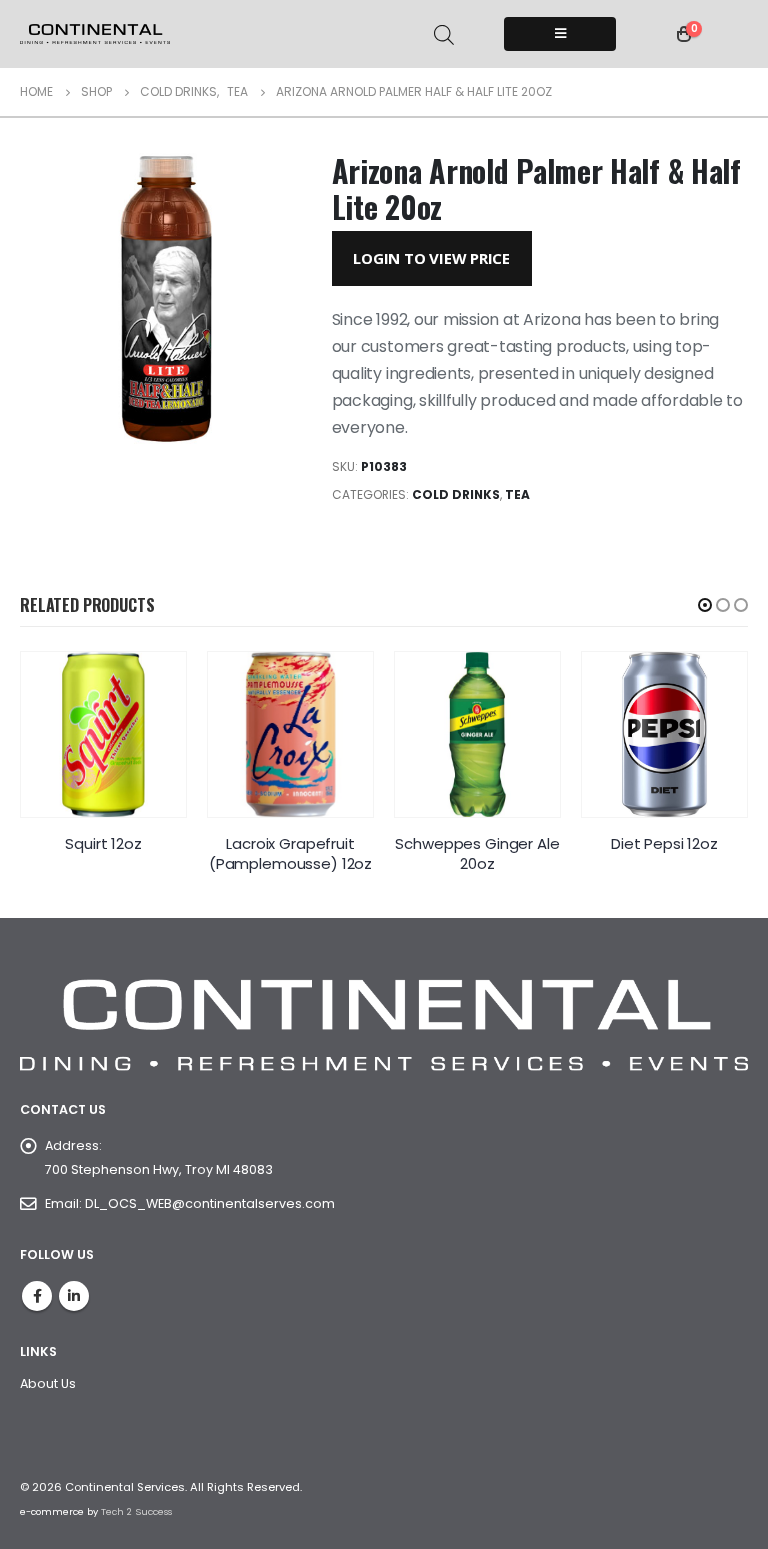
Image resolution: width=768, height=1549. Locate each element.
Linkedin (74, 1296)
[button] (705, 605)
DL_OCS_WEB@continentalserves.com (210, 1203)
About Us (48, 1383)
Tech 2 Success (136, 1511)
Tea (517, 494)
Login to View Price (431, 258)
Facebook (37, 1296)
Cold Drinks (456, 494)
